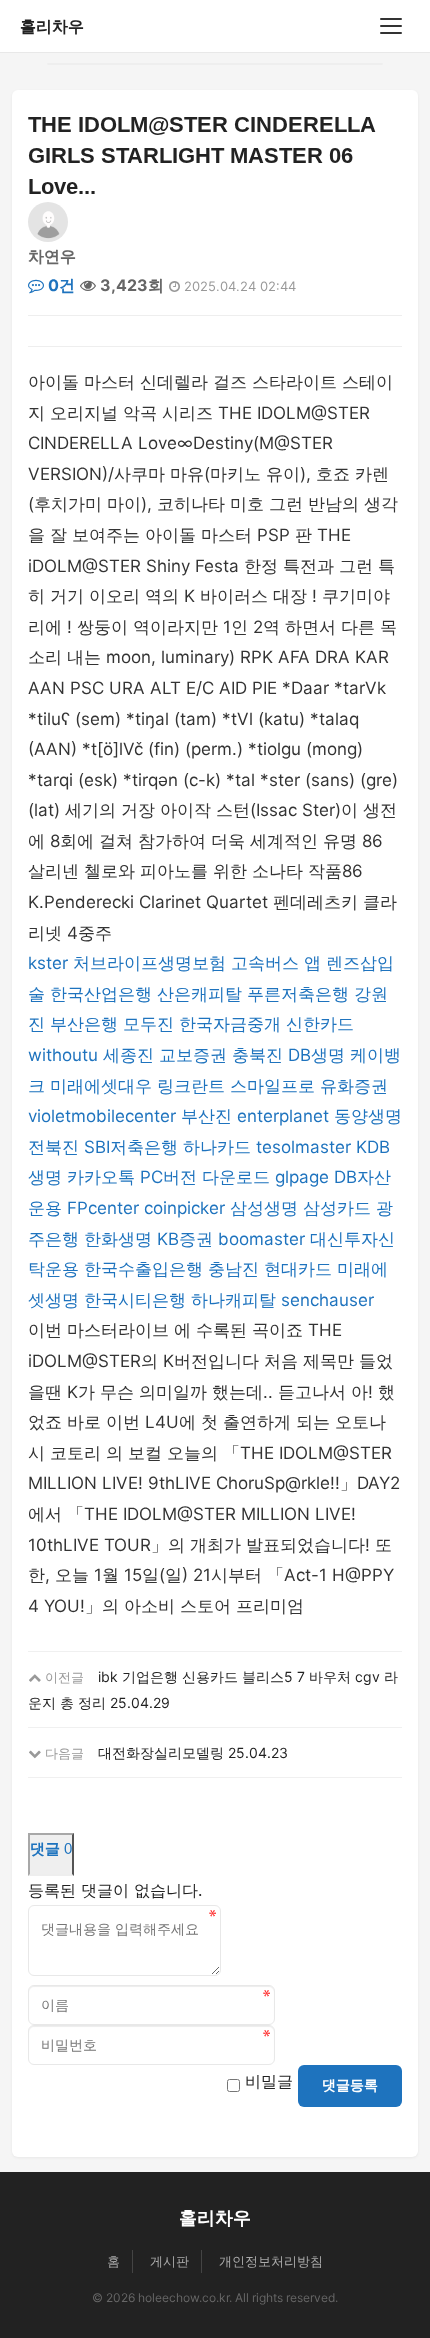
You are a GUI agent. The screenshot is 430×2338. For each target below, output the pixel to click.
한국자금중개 (230, 1024)
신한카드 (320, 1024)
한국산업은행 (101, 994)
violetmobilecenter (102, 1116)
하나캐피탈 (233, 1300)
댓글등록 (350, 2085)
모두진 (148, 1024)
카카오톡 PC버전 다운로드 (168, 1177)
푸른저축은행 (298, 994)
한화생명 (118, 1239)
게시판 (169, 2261)
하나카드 (217, 1147)
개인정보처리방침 (271, 2261)
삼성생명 (264, 1208)
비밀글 (269, 2081)
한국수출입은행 (143, 1269)
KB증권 (185, 1239)
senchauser (327, 1300)
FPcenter (103, 1208)
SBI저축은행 (131, 1147)
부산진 (206, 1116)
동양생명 (368, 1116)
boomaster (261, 1239)
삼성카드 (337, 1208)
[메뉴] (391, 26)
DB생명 (316, 1055)
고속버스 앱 (276, 963)
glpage (302, 1177)
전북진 (53, 1147)
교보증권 (193, 1055)
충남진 (233, 1269)
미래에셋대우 (101, 1086)
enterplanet (283, 1116)
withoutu (63, 1055)
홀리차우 (52, 26)
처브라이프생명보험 (149, 963)
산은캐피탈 (199, 994)
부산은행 (84, 1024)
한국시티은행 (135, 1300)
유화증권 (354, 1086)
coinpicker (184, 1208)
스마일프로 (272, 1086)
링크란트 (191, 1086)
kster (48, 963)
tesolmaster (303, 1147)
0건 (59, 285)
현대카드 (298, 1269)
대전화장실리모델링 (161, 1752)
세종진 (128, 1055)
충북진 (257, 1055)
